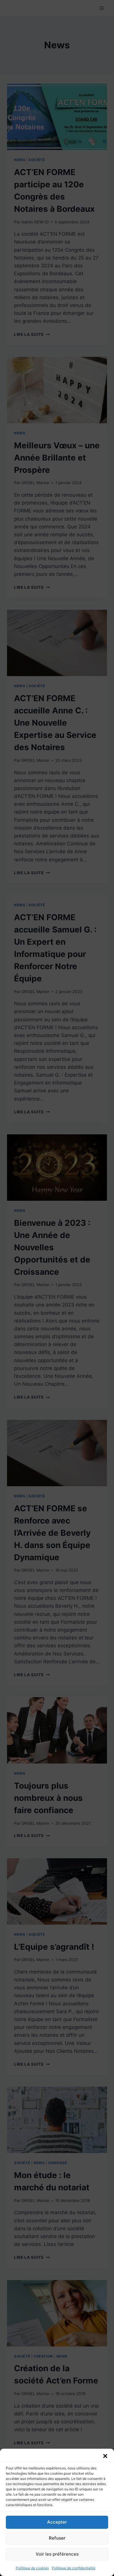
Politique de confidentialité (74, 2568)
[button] (105, 2456)
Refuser (57, 2538)
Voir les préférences (57, 2554)
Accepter (57, 2522)
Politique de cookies (32, 2568)
